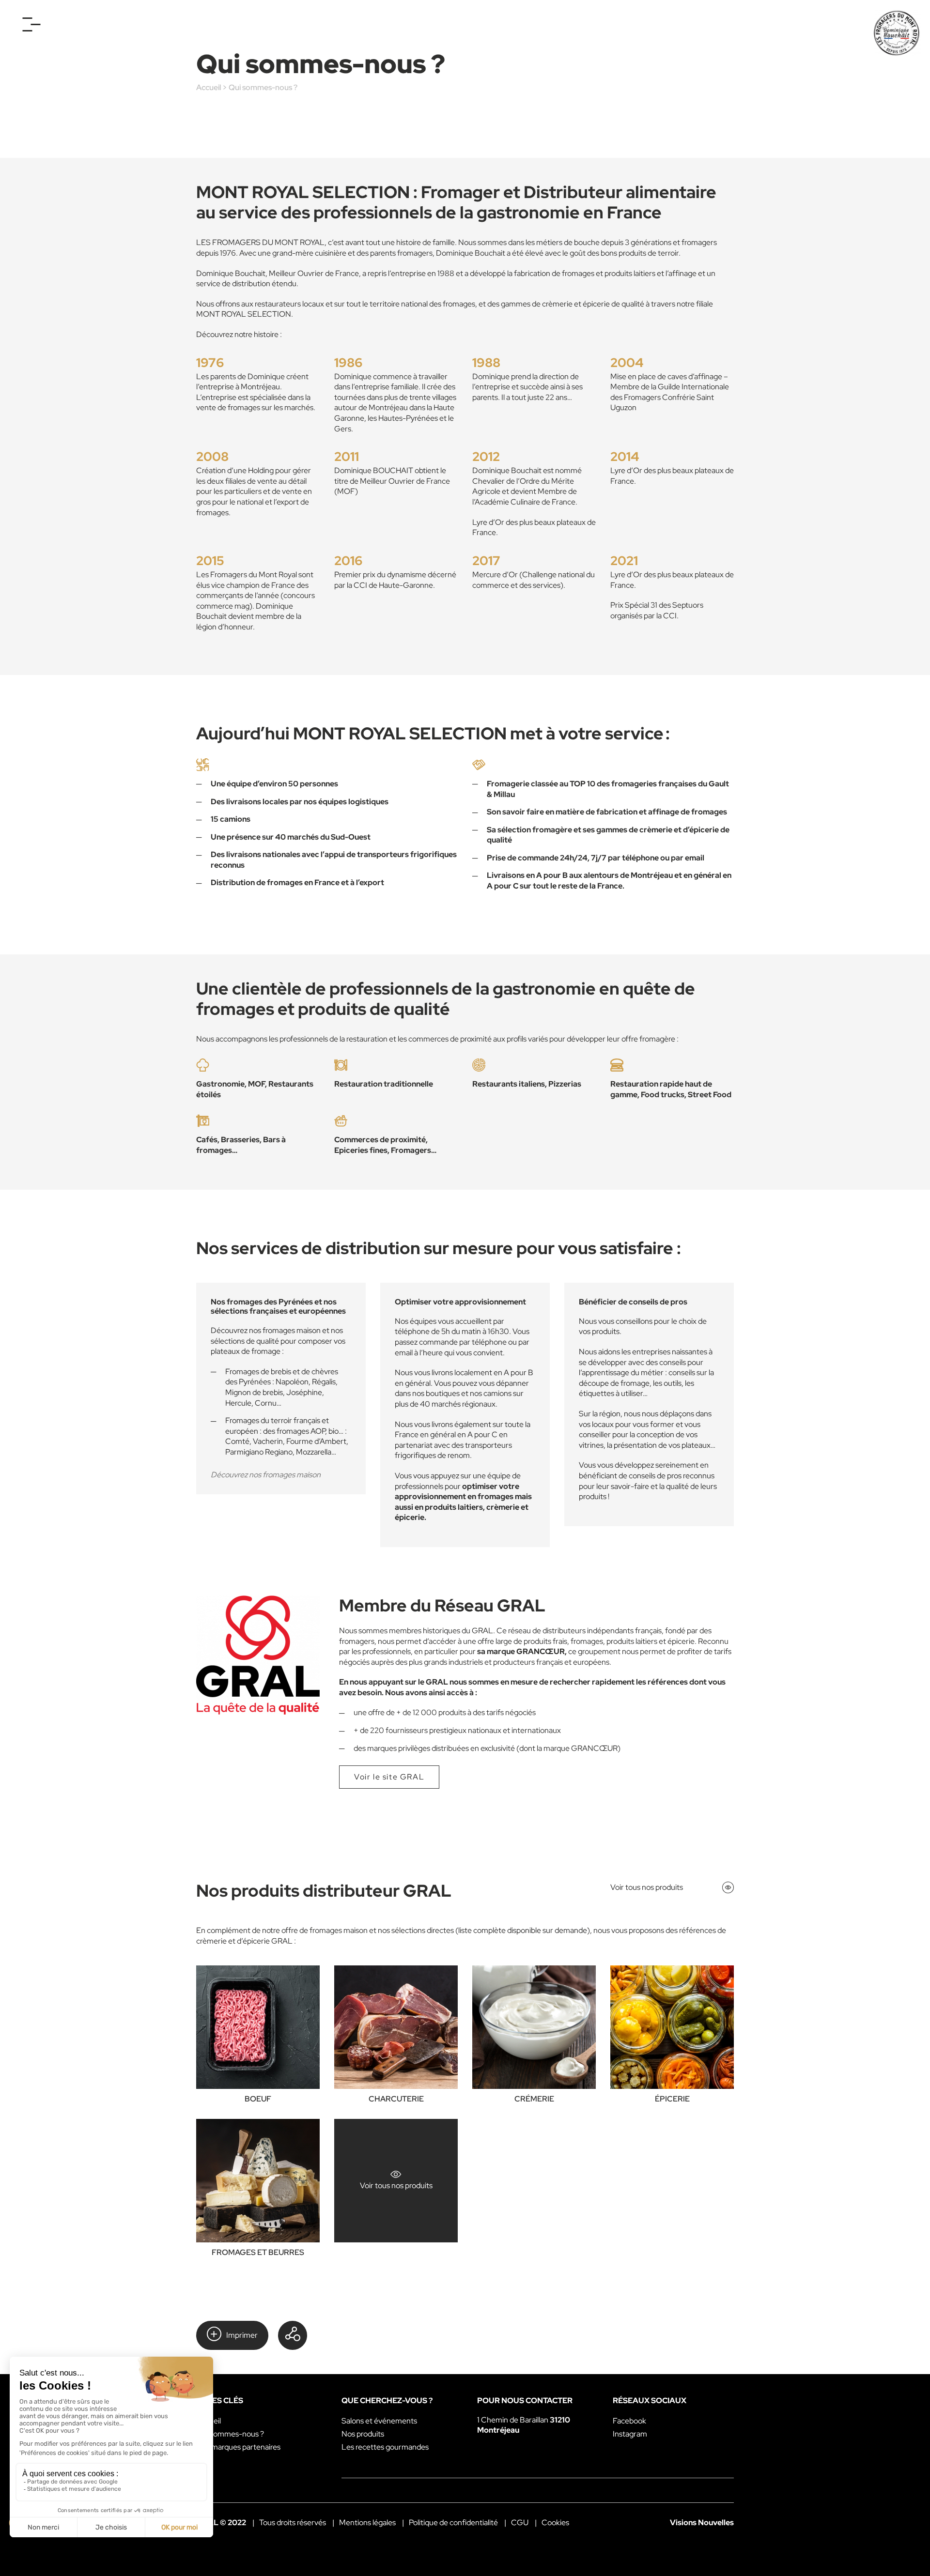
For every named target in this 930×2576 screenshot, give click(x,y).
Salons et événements (379, 2421)
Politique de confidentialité (453, 2522)
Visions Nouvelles (702, 2522)
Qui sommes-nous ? (230, 2434)
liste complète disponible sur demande (523, 1930)
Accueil (209, 87)
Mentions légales (367, 2522)
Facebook (629, 2421)
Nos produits (363, 2434)
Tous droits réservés (293, 2522)
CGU (520, 2522)
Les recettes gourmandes (385, 2447)
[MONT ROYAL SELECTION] (897, 33)
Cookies (555, 2522)
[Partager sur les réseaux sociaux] (293, 2335)
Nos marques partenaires (238, 2447)
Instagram (630, 2434)
